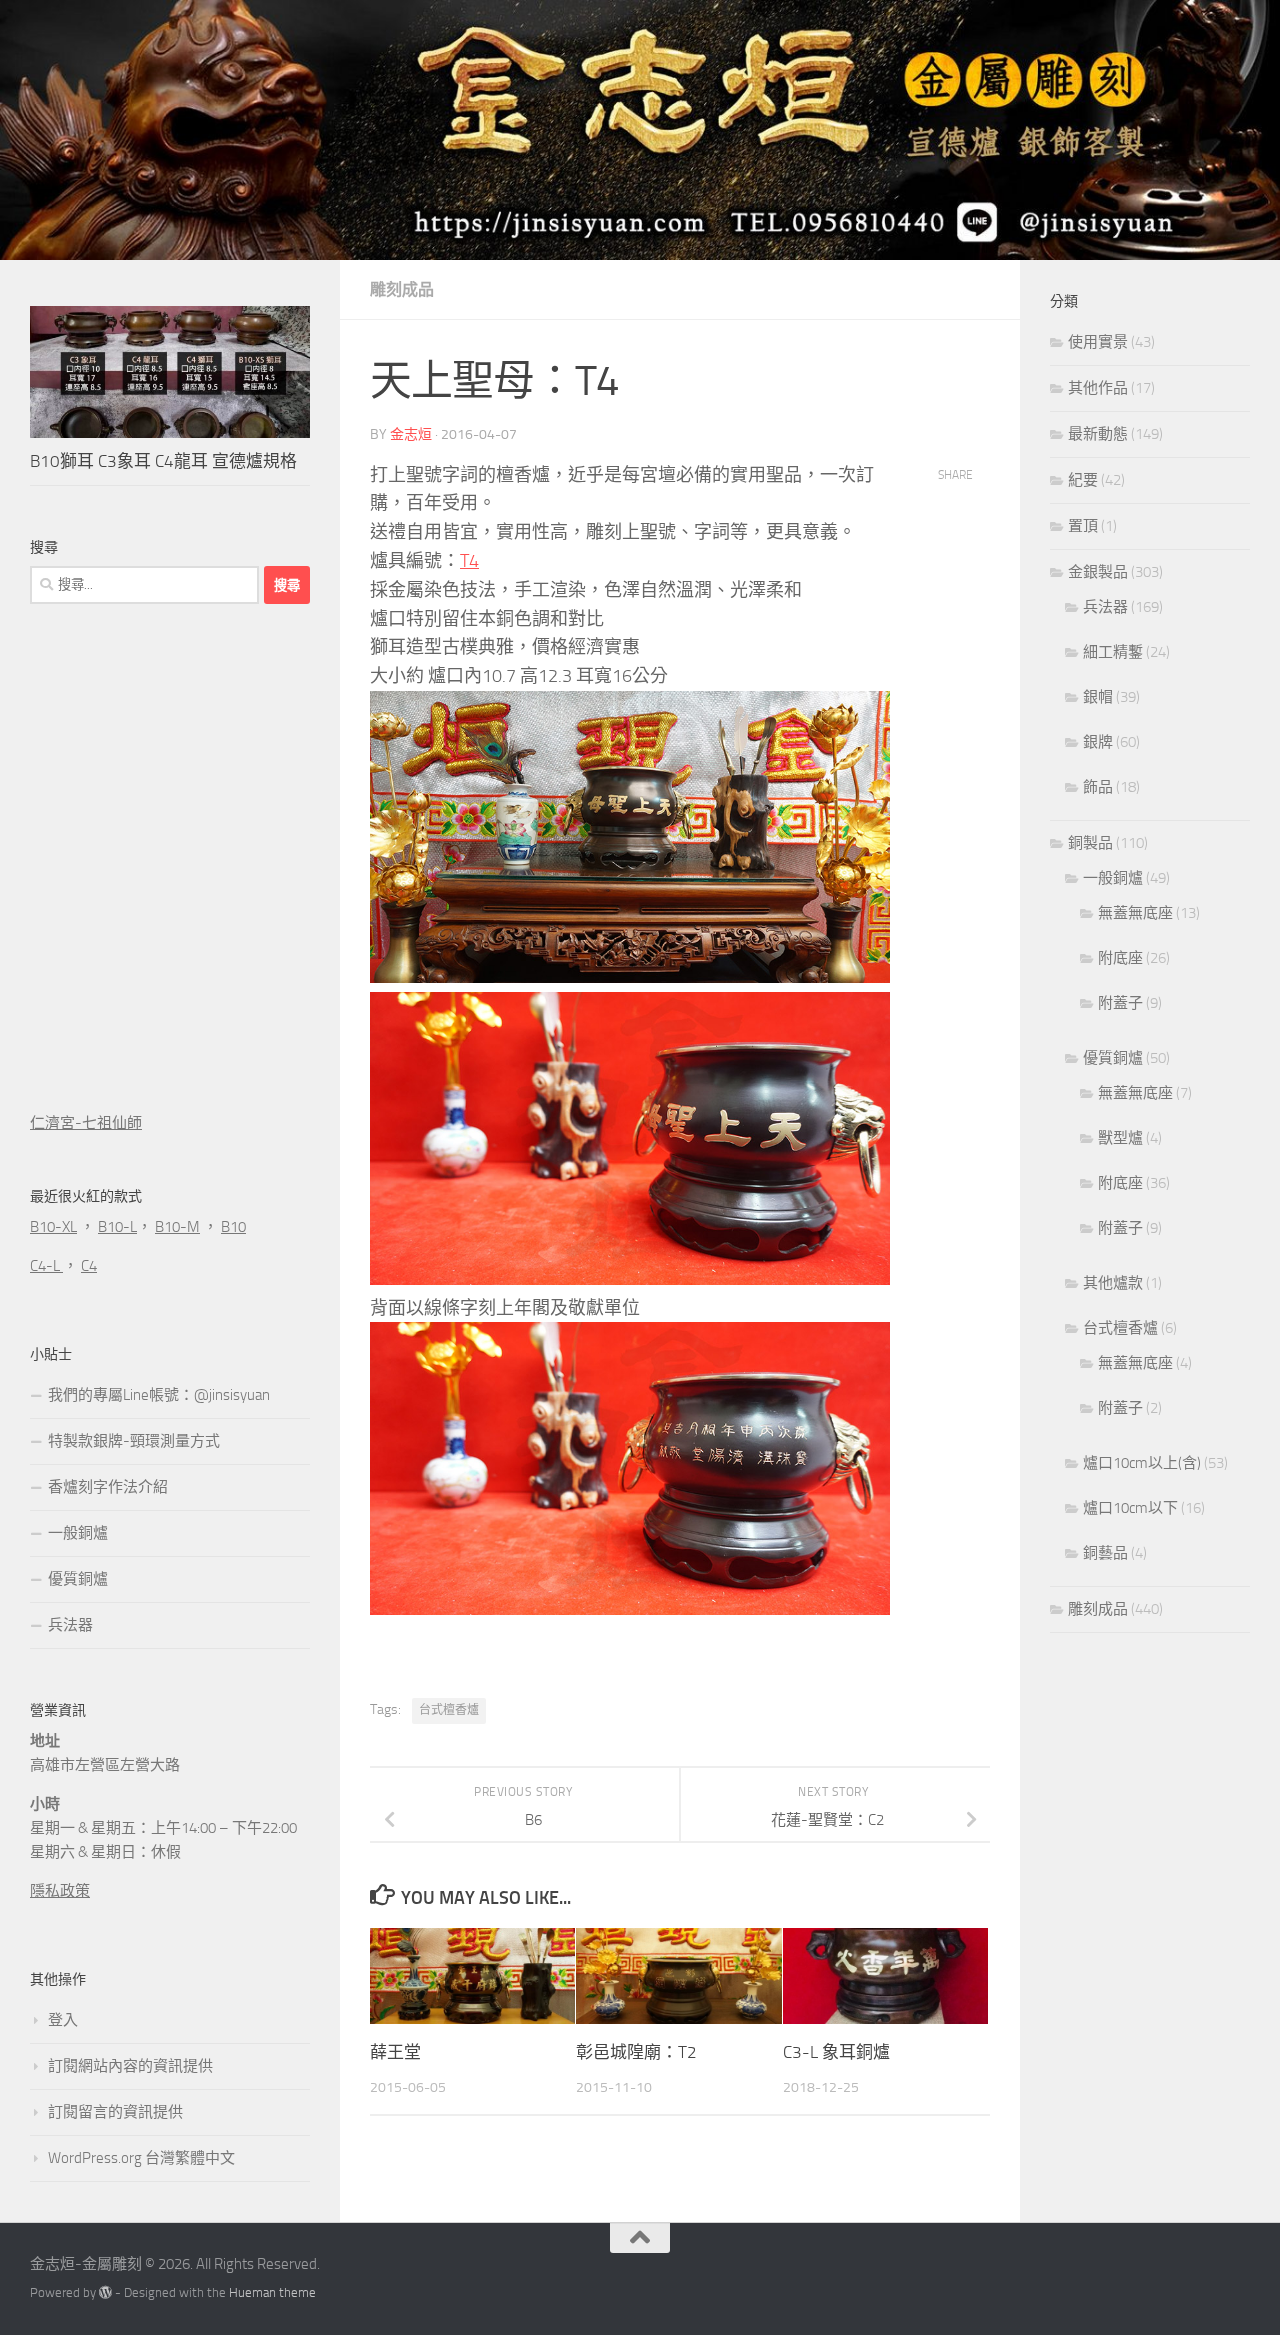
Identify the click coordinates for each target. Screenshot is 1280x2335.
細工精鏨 (1113, 652)
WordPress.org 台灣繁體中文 (141, 2158)
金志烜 (411, 434)
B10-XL (53, 1227)
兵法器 (70, 1625)
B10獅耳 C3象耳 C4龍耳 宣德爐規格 (163, 461)
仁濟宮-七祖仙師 (86, 1123)
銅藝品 (1105, 1553)
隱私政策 (60, 1891)
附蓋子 (1120, 1003)
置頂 (1083, 526)
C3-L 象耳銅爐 (836, 2052)
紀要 (1083, 480)
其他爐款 (1113, 1283)
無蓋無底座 (1135, 913)
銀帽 (1098, 697)
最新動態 (1098, 434)
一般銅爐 (78, 1533)
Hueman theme (272, 2292)
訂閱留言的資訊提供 (115, 2112)
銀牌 (1098, 742)
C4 (89, 1266)
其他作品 (1098, 388)
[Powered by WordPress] (105, 2292)
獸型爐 (1120, 1138)
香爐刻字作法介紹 (108, 1487)
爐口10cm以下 (1130, 1508)
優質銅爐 (78, 1579)
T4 (469, 561)
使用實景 (1098, 342)
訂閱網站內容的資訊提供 (130, 2066)
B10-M (177, 1227)
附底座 (1120, 958)
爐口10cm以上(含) (1142, 1463)
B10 (233, 1227)
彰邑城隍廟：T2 (636, 2052)
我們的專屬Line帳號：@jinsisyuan (159, 1395)
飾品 (1098, 787)
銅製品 (1090, 843)
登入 (63, 2020)
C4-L (46, 1266)
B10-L (117, 1227)
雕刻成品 (402, 289)
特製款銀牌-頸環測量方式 (134, 1441)
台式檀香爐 (449, 1710)
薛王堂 (395, 2052)
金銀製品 (1098, 572)
